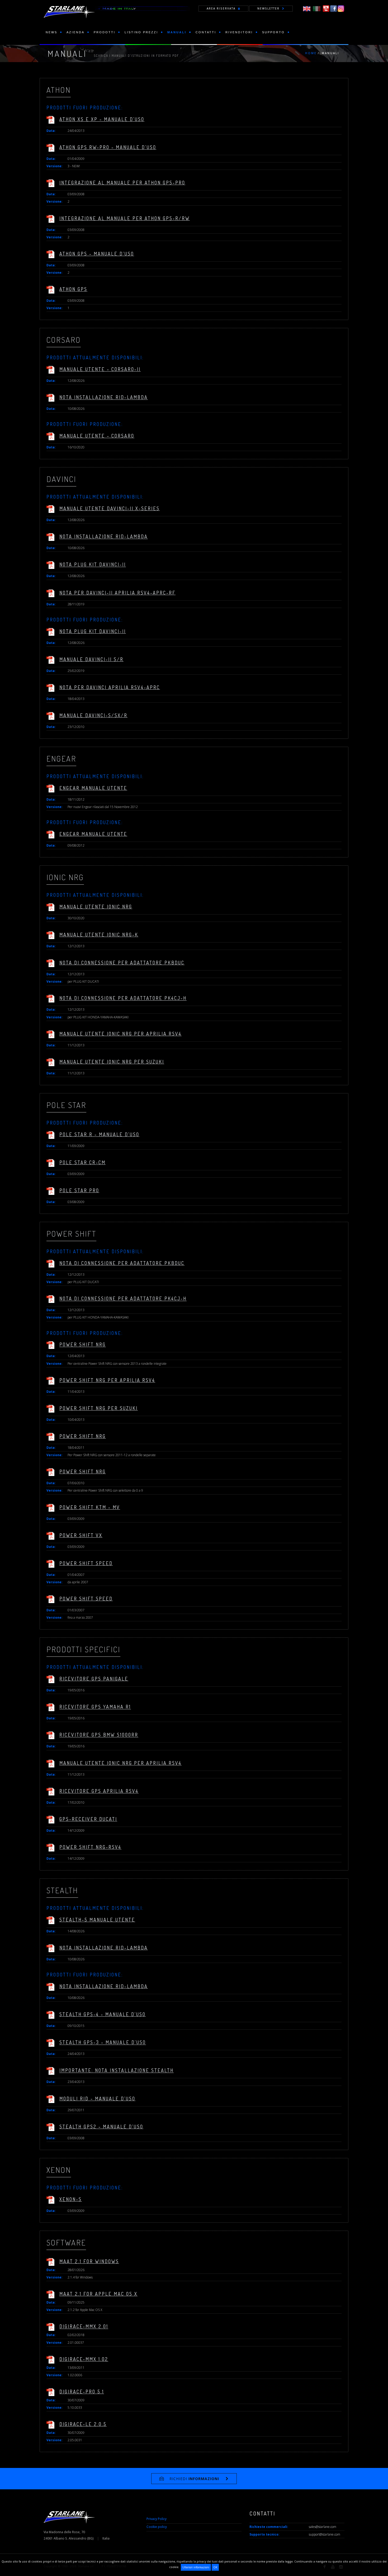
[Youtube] (326, 8)
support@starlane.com (325, 2534)
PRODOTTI (105, 32)
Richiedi (194, 2479)
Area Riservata (221, 8)
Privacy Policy (157, 2519)
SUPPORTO (273, 32)
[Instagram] (341, 8)
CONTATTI (206, 32)
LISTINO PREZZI (141, 32)
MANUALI (177, 32)
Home (311, 53)
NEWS (51, 32)
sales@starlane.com (323, 2527)
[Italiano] (317, 8)
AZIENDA (75, 32)
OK (215, 2567)
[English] (307, 8)
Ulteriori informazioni (196, 2567)
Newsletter (268, 8)
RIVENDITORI (239, 32)
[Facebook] (333, 8)
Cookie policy (157, 2527)
